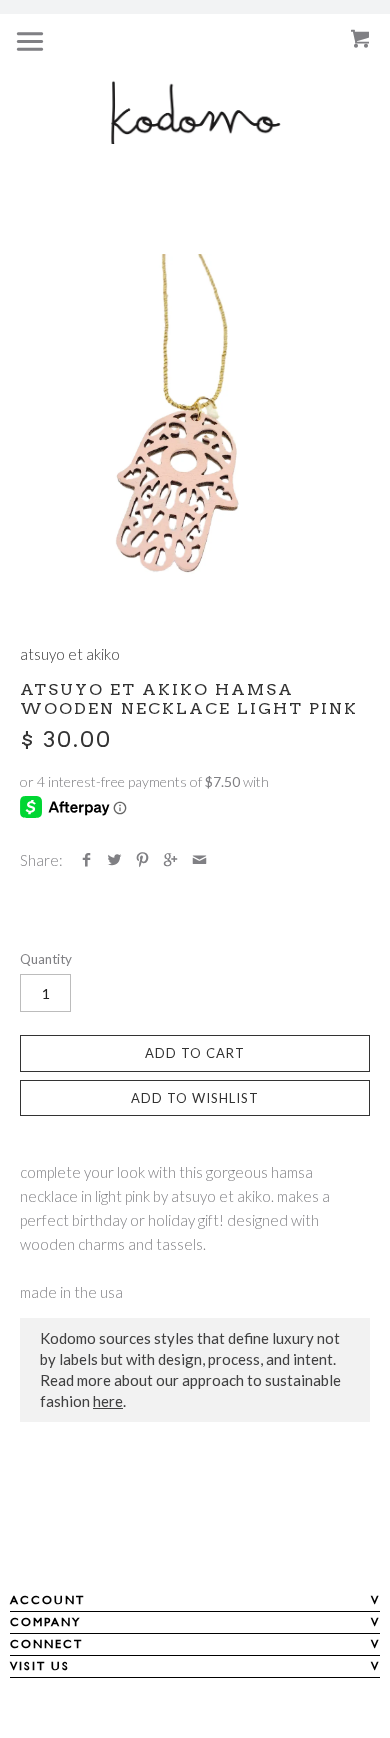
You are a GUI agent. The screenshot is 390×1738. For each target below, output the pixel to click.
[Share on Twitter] (114, 860)
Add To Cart (195, 1053)
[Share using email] (199, 860)
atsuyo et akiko (70, 654)
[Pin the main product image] (142, 860)
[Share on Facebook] (86, 860)
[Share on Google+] (170, 860)
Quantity (46, 959)
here (108, 1401)
